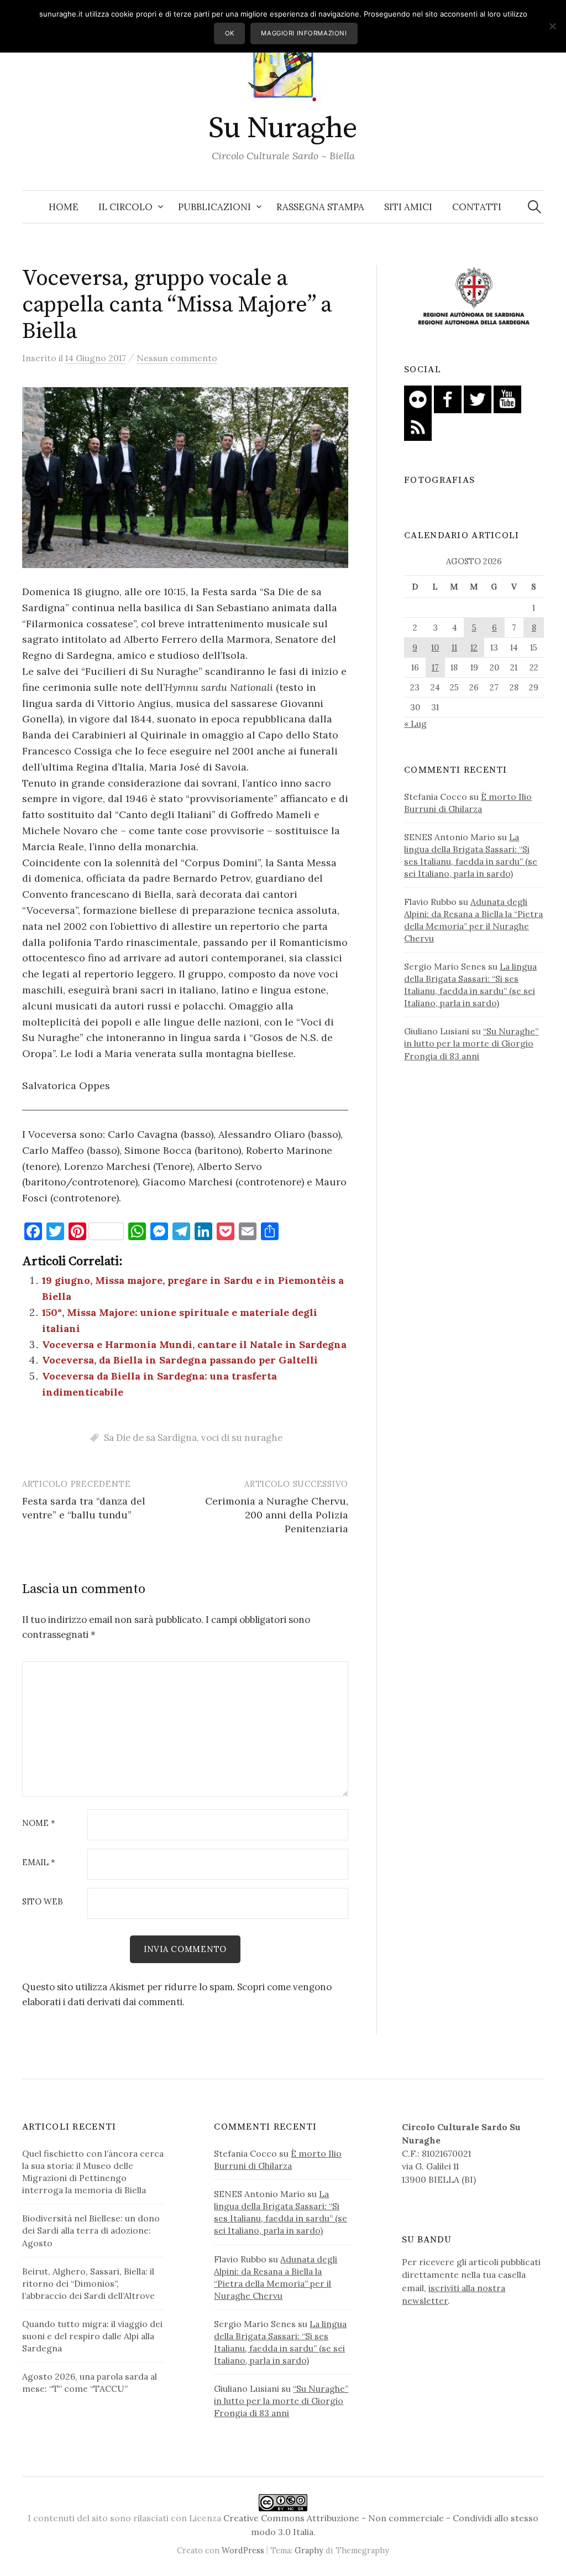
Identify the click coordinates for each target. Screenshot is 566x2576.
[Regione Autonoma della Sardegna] (474, 296)
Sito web (43, 1902)
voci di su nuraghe (242, 1438)
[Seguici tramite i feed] (418, 426)
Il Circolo (125, 207)
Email (39, 1863)
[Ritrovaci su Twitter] (478, 398)
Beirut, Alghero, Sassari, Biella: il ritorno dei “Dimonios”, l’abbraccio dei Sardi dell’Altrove (88, 2283)
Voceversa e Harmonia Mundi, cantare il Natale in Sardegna (194, 1344)
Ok (230, 33)
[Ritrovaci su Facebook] (448, 398)
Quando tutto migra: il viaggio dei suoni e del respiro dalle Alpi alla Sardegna (92, 2336)
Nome (39, 1823)
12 (474, 647)
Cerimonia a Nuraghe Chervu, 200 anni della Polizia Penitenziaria (277, 1515)
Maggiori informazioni (304, 33)
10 (435, 647)
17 (435, 667)
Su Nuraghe (283, 128)
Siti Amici (408, 207)
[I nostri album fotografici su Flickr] (418, 398)
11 (454, 647)
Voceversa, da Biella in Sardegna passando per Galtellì (180, 1360)
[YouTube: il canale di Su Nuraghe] (507, 398)
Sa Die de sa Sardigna (150, 1438)
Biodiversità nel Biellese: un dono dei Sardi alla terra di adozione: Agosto (91, 2230)
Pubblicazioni (214, 207)
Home (64, 207)
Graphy (309, 2550)
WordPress (243, 2550)
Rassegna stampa (320, 207)
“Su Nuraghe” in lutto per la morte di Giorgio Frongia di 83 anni (471, 1043)
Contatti (477, 207)
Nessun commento (177, 358)
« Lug (415, 724)
